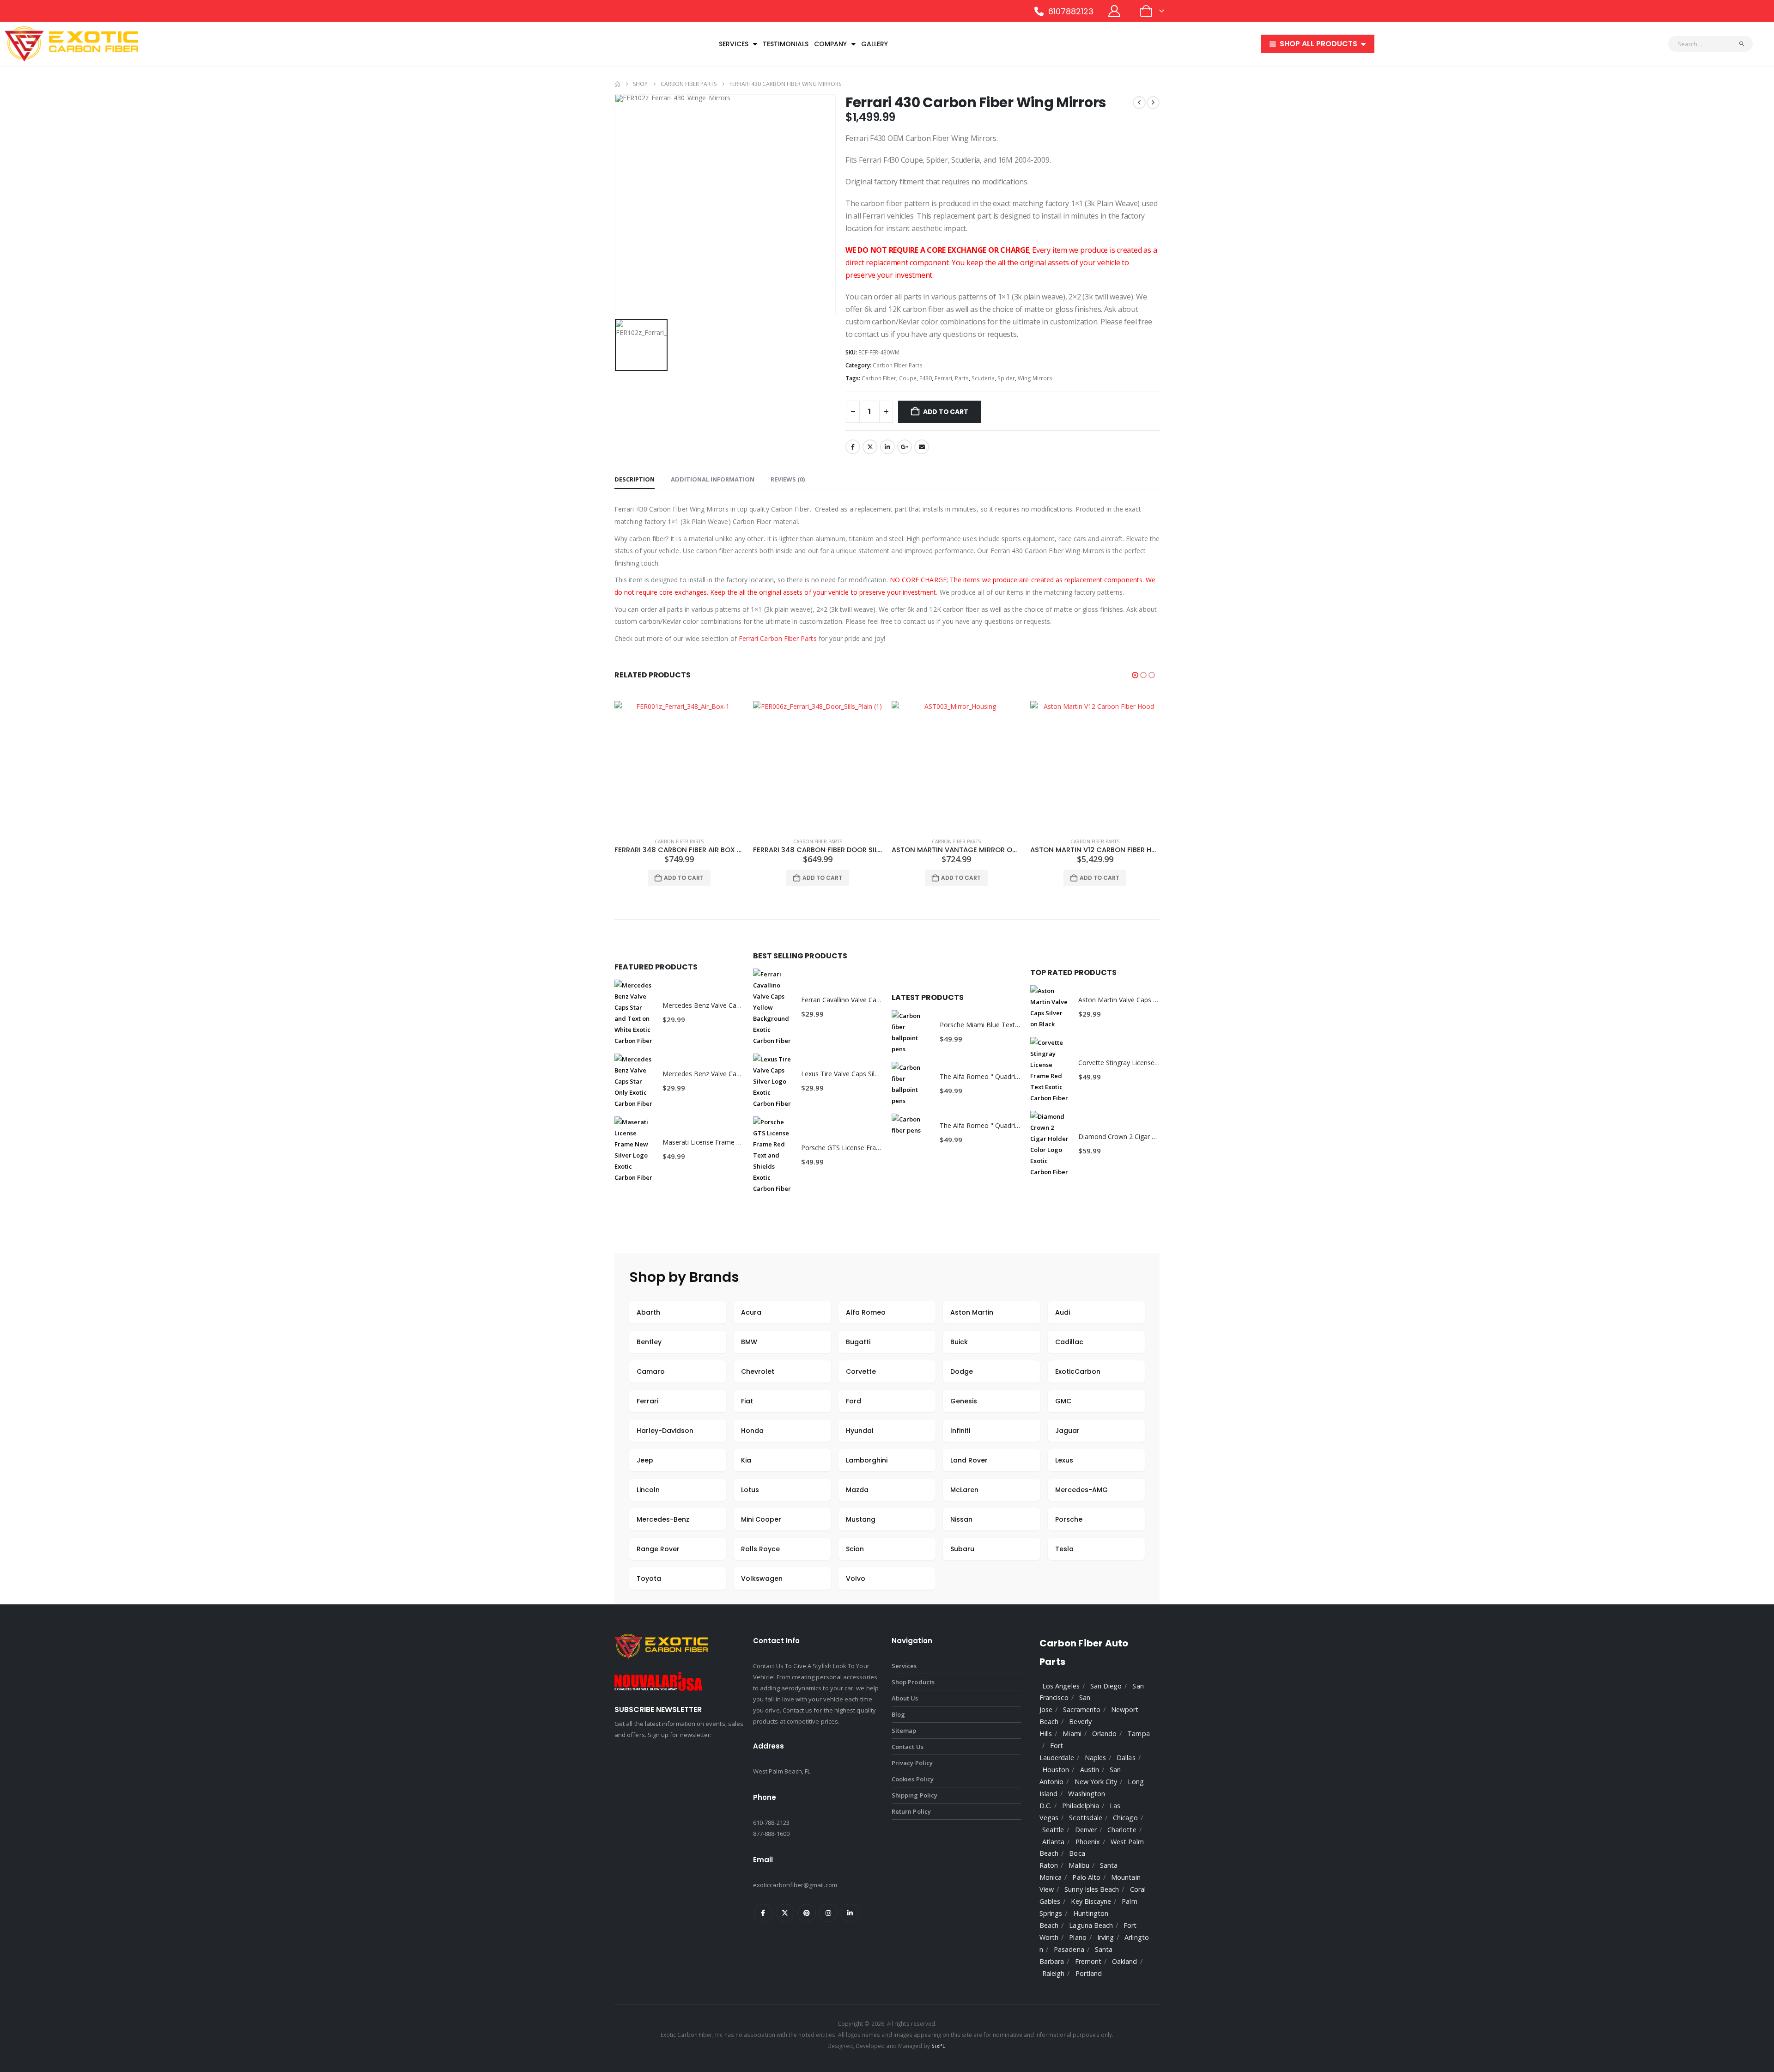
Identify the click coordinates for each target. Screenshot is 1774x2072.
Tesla (1064, 1549)
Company (830, 44)
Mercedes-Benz (663, 1519)
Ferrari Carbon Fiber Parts (778, 638)
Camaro (651, 1371)
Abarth (648, 1312)
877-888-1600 (771, 1834)
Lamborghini (867, 1460)
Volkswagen (762, 1578)
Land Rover (969, 1460)
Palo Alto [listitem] (1086, 1877)
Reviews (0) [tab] (788, 479)
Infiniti (960, 1431)
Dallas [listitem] (1126, 1758)
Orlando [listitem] (1104, 1734)
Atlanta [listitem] (1053, 1842)
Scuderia (983, 378)
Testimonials (786, 44)
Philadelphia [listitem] (1081, 1806)
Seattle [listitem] (1053, 1830)
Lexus (1064, 1460)
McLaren (964, 1490)
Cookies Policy (913, 1779)
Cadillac (1069, 1342)
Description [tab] (635, 479)
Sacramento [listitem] (1082, 1709)
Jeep (645, 1460)
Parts (962, 378)
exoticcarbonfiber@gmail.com (795, 1885)
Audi (1063, 1312)
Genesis (964, 1401)
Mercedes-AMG (1081, 1490)
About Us (905, 1698)
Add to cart (946, 412)
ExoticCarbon (1078, 1371)
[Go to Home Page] (617, 84)
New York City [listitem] (1096, 1782)
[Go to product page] (679, 766)
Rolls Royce (760, 1549)
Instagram (828, 1913)
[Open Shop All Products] (1363, 44)
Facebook (853, 447)
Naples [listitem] (1095, 1758)
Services (734, 44)
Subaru (962, 1549)
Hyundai (860, 1431)
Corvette (861, 1371)
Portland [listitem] (1089, 1973)
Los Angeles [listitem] (1061, 1686)
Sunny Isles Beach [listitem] (1092, 1889)
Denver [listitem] (1086, 1830)
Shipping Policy (914, 1795)
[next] (1153, 103)
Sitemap (904, 1731)
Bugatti (858, 1342)
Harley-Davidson (665, 1431)
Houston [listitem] (1056, 1770)
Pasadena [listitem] (1069, 1949)
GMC (1063, 1401)
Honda (752, 1431)
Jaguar (1067, 1431)
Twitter (870, 447)
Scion (855, 1549)
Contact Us (908, 1747)
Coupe (908, 378)
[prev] (1139, 103)
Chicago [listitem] (1125, 1818)
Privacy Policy (912, 1763)
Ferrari (943, 378)
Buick (959, 1342)
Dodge (962, 1371)
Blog (898, 1714)
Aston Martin (972, 1312)
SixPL (938, 2046)
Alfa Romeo (866, 1312)
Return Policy (911, 1811)
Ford (854, 1401)
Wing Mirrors (1035, 378)
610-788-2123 (771, 1822)
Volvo (856, 1578)
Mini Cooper (761, 1519)
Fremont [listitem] (1088, 1961)
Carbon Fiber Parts (898, 365)
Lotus (750, 1490)
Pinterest (807, 1913)
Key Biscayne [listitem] (1091, 1901)
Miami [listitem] (1072, 1734)
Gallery (875, 44)
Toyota (649, 1578)
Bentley (649, 1342)
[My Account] (1115, 11)
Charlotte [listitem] (1122, 1830)
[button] (1135, 675)
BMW (749, 1342)
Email (922, 447)
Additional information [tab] (713, 479)
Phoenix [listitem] (1088, 1842)
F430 (926, 378)
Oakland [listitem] (1124, 1961)
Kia (746, 1460)
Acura (751, 1312)
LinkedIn (887, 447)
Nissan (961, 1519)
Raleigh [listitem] (1053, 1973)
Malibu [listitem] (1079, 1865)
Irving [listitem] (1106, 1937)
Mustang (861, 1519)
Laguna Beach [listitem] (1091, 1925)
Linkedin (850, 1913)
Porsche (1069, 1519)
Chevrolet (758, 1371)
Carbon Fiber (879, 378)
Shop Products (913, 1682)
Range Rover (658, 1549)
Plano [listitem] (1078, 1937)
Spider (1006, 378)
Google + (905, 447)
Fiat (747, 1401)
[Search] (1742, 44)
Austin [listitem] (1090, 1770)
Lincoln (648, 1490)
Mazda (857, 1490)
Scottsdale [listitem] (1086, 1818)
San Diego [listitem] (1106, 1686)
